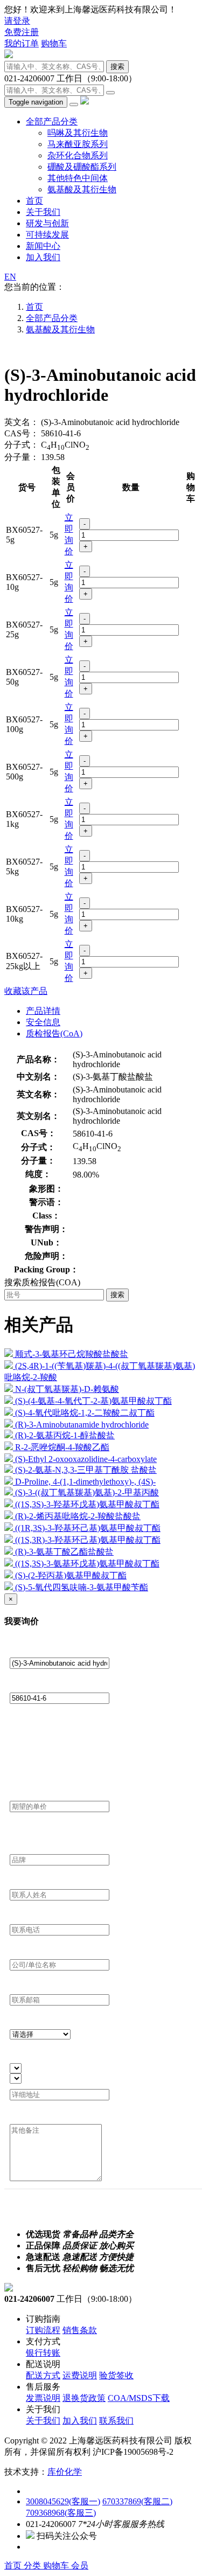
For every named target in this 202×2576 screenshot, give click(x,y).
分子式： (22, 445)
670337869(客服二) (137, 2501)
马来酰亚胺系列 (78, 144)
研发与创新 (47, 223)
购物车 (54, 43)
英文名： (22, 422)
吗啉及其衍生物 (78, 133)
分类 (33, 2565)
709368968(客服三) (61, 2513)
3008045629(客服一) (63, 2501)
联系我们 (116, 2421)
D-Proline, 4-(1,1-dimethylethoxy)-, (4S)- (85, 1482)
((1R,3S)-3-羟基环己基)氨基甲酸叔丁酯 (88, 1528)
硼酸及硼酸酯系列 (82, 167)
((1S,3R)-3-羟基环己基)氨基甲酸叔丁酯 (88, 1540)
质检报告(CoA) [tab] (54, 1033)
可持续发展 (47, 235)
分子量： (22, 457)
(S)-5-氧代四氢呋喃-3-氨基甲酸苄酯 (82, 1587)
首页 (34, 201)
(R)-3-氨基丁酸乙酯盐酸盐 (64, 1552)
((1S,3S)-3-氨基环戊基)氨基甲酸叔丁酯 (87, 1564)
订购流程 (43, 2330)
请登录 (17, 21)
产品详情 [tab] (43, 1011)
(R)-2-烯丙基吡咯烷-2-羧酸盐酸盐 (78, 1516)
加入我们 (43, 257)
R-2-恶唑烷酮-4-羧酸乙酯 (62, 1447)
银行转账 (43, 2353)
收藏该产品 (26, 991)
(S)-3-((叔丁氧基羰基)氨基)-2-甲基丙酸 (87, 1492)
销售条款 (80, 2330)
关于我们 (43, 212)
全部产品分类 (52, 121)
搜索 (117, 67)
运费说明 (80, 2375)
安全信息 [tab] (43, 1022)
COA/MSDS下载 (139, 2398)
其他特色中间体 (78, 178)
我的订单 (22, 43)
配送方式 (43, 2375)
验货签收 (116, 2375)
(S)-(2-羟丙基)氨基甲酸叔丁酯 (71, 1575)
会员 (80, 2565)
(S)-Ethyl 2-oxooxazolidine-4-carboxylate (86, 1459)
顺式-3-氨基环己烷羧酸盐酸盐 (72, 1354)
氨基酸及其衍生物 (82, 189)
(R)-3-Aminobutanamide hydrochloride (82, 1425)
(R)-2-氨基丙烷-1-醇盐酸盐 (65, 1435)
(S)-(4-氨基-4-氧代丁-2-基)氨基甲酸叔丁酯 (93, 1401)
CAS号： (22, 433)
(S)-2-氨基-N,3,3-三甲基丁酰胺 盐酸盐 (86, 1470)
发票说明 (43, 2398)
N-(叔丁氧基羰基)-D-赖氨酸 (67, 1389)
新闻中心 (43, 246)
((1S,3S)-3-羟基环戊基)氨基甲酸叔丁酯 (87, 1504)
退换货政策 (84, 2398)
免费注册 (22, 32)
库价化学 (65, 2472)
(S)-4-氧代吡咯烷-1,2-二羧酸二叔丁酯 (85, 1413)
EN (10, 277)
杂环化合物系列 (78, 155)
